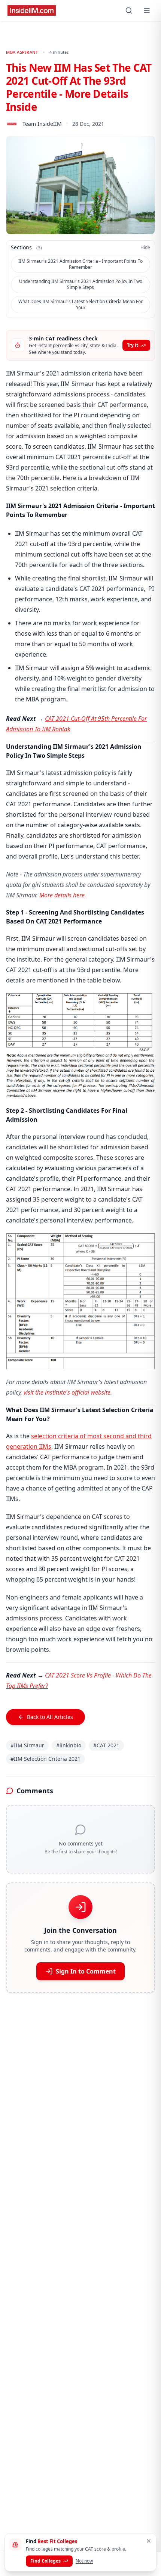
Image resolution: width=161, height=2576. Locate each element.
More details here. (63, 895)
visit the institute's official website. (68, 1392)
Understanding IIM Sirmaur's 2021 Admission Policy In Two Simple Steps (81, 284)
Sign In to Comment (86, 1971)
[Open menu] (147, 10)
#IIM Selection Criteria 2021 (45, 1759)
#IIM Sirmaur (27, 1745)
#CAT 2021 (106, 1745)
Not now (84, 2561)
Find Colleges (45, 2561)
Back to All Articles (50, 1717)
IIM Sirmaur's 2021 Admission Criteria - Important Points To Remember (80, 264)
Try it (133, 345)
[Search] (129, 10)
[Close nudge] (149, 2541)
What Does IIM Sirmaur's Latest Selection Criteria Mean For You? (80, 304)
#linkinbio (69, 1745)
